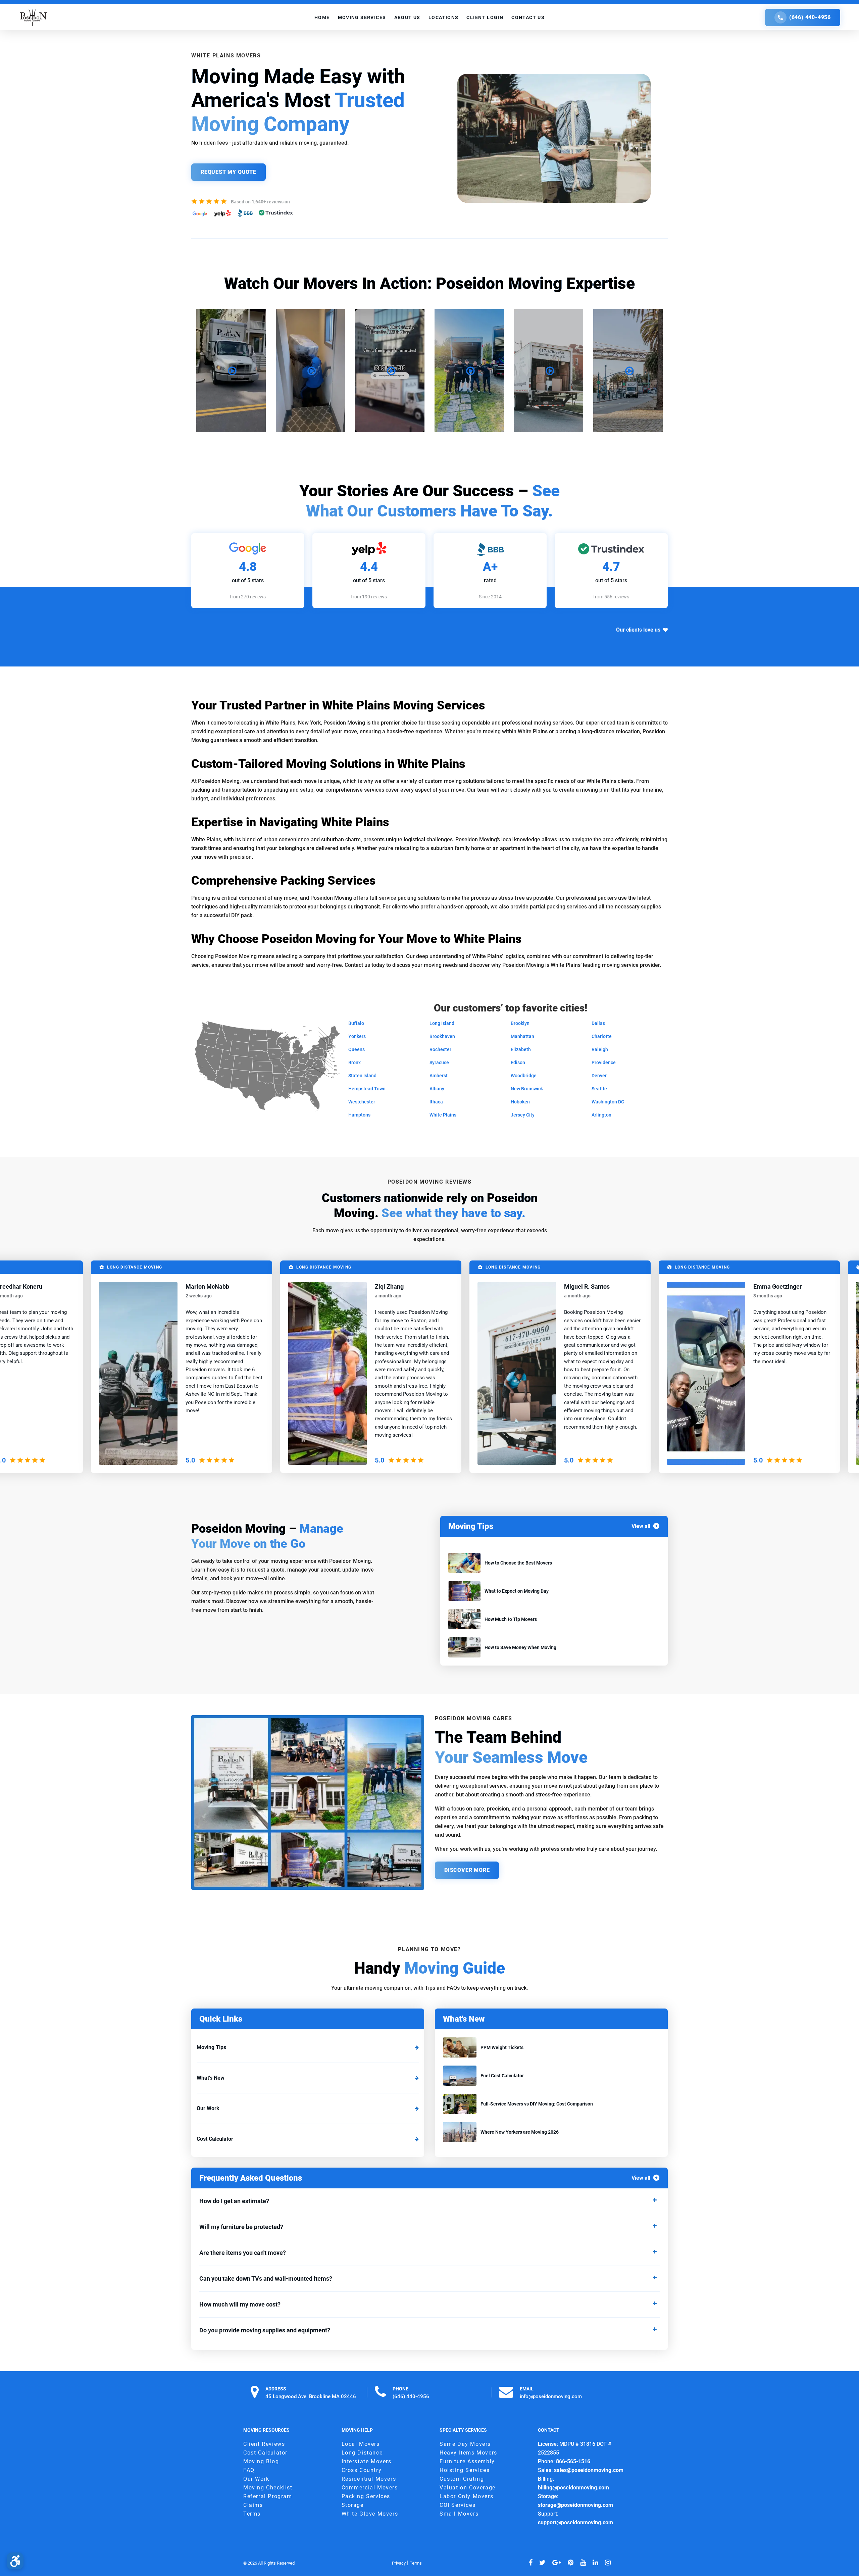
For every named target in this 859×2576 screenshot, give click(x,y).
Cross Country (362, 2470)
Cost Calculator (215, 2139)
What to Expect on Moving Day (517, 1591)
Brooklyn (520, 1023)
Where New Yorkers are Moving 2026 (520, 2132)
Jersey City (523, 1115)
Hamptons (359, 1115)
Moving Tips (211, 2047)
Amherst (439, 1076)
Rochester (440, 1049)
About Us (407, 17)
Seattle (599, 1089)
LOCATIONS (444, 17)
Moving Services (362, 17)
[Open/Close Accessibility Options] (15, 2561)
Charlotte (602, 1036)
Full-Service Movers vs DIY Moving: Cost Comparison (537, 2104)
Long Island (442, 1023)
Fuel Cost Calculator (502, 2076)
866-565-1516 (573, 2462)
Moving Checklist (268, 2488)
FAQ (249, 2470)
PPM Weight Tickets (502, 2047)
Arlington (601, 1115)
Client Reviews (264, 2444)
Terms (252, 2514)
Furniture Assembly (467, 2462)
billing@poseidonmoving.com (573, 2488)
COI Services (458, 2505)
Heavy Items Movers (468, 2453)
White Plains (443, 1115)
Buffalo (356, 1023)
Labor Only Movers (466, 2497)
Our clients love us (638, 630)
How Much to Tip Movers (511, 1619)
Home (322, 17)
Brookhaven (442, 1036)
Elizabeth (521, 1049)
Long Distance (362, 2453)
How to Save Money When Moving (520, 1647)
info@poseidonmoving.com (551, 2396)
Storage (353, 2505)
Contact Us (528, 17)
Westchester (362, 1102)
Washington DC (608, 1102)
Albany (437, 1089)
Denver (599, 1076)
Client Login (485, 17)
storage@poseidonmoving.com (575, 2505)
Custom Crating (462, 2479)
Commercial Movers (370, 2488)
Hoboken (520, 1102)
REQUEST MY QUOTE (229, 172)
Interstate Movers (367, 2462)
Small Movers (459, 2514)
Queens (357, 1049)
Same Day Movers (465, 2444)
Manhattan (522, 1036)
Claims (253, 2505)
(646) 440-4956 (810, 17)
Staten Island (362, 1076)
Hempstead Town (367, 1089)
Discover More (467, 1870)
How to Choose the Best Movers (518, 1563)
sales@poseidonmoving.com (589, 2470)
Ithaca (436, 1102)
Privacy (399, 2563)
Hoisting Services (465, 2470)
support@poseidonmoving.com (575, 2523)
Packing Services (366, 2497)
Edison (518, 1062)
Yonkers (357, 1036)
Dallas (598, 1023)
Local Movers (361, 2444)
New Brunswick (527, 1089)
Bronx (355, 1062)
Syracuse (439, 1062)
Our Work (208, 2108)
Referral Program (268, 2497)
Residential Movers (369, 2479)
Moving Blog (261, 2462)
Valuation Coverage (468, 2488)
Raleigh (600, 1049)
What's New (211, 2078)
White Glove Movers (370, 2514)
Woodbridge (524, 1076)
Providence (604, 1062)
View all (641, 1526)
